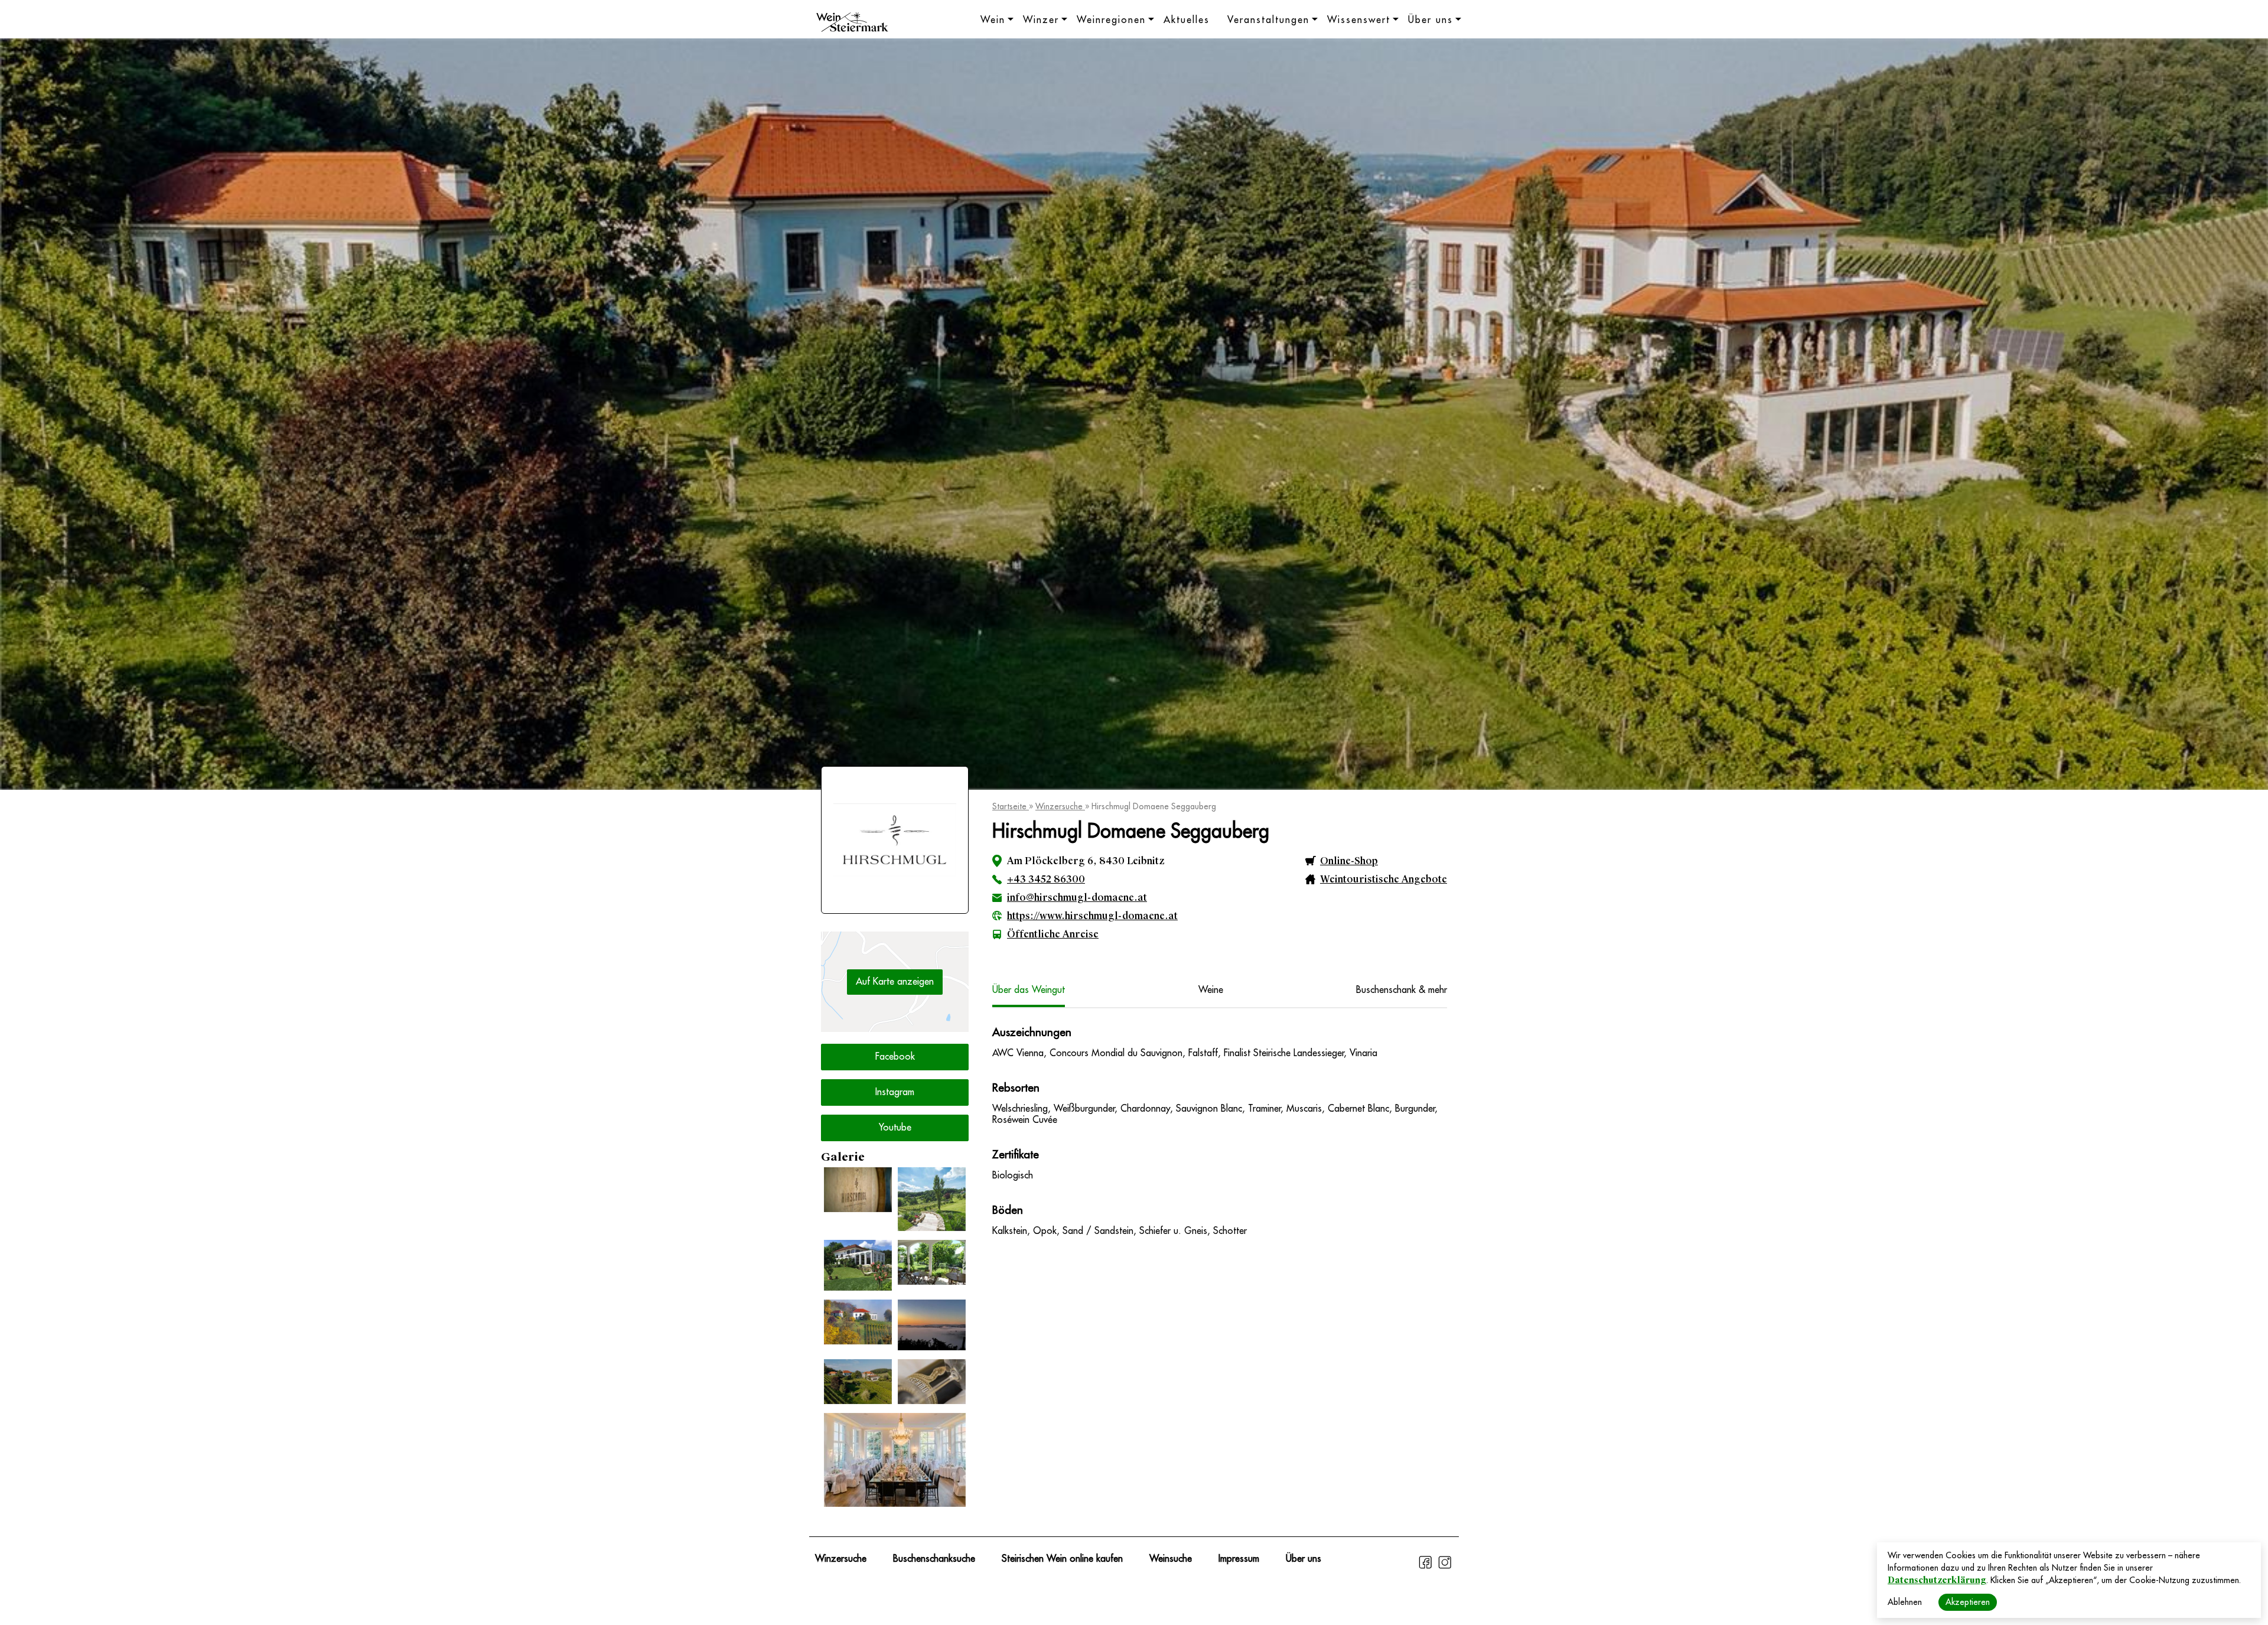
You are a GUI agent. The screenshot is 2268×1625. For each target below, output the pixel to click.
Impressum (1239, 1559)
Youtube (895, 1128)
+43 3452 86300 (1046, 879)
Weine (1211, 990)
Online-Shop (1349, 861)
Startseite (1011, 806)
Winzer (1041, 20)
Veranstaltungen (1268, 20)
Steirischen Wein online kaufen (1062, 1559)
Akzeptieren (1968, 1602)
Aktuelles (1187, 20)
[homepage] (852, 24)
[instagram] (1445, 1567)
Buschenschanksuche (934, 1559)
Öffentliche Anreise (1053, 934)
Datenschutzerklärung (1937, 1580)
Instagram (895, 1092)
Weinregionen (1111, 20)
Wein (993, 20)
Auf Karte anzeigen (895, 982)
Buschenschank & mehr (1402, 990)
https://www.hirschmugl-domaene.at (1092, 916)
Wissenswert (1359, 20)
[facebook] (1427, 1567)
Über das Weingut (1029, 990)
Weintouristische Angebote (1384, 879)
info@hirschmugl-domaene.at (1077, 898)
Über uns (1430, 20)
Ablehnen (1905, 1602)
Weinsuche (1171, 1559)
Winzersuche (1060, 806)
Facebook (895, 1057)
